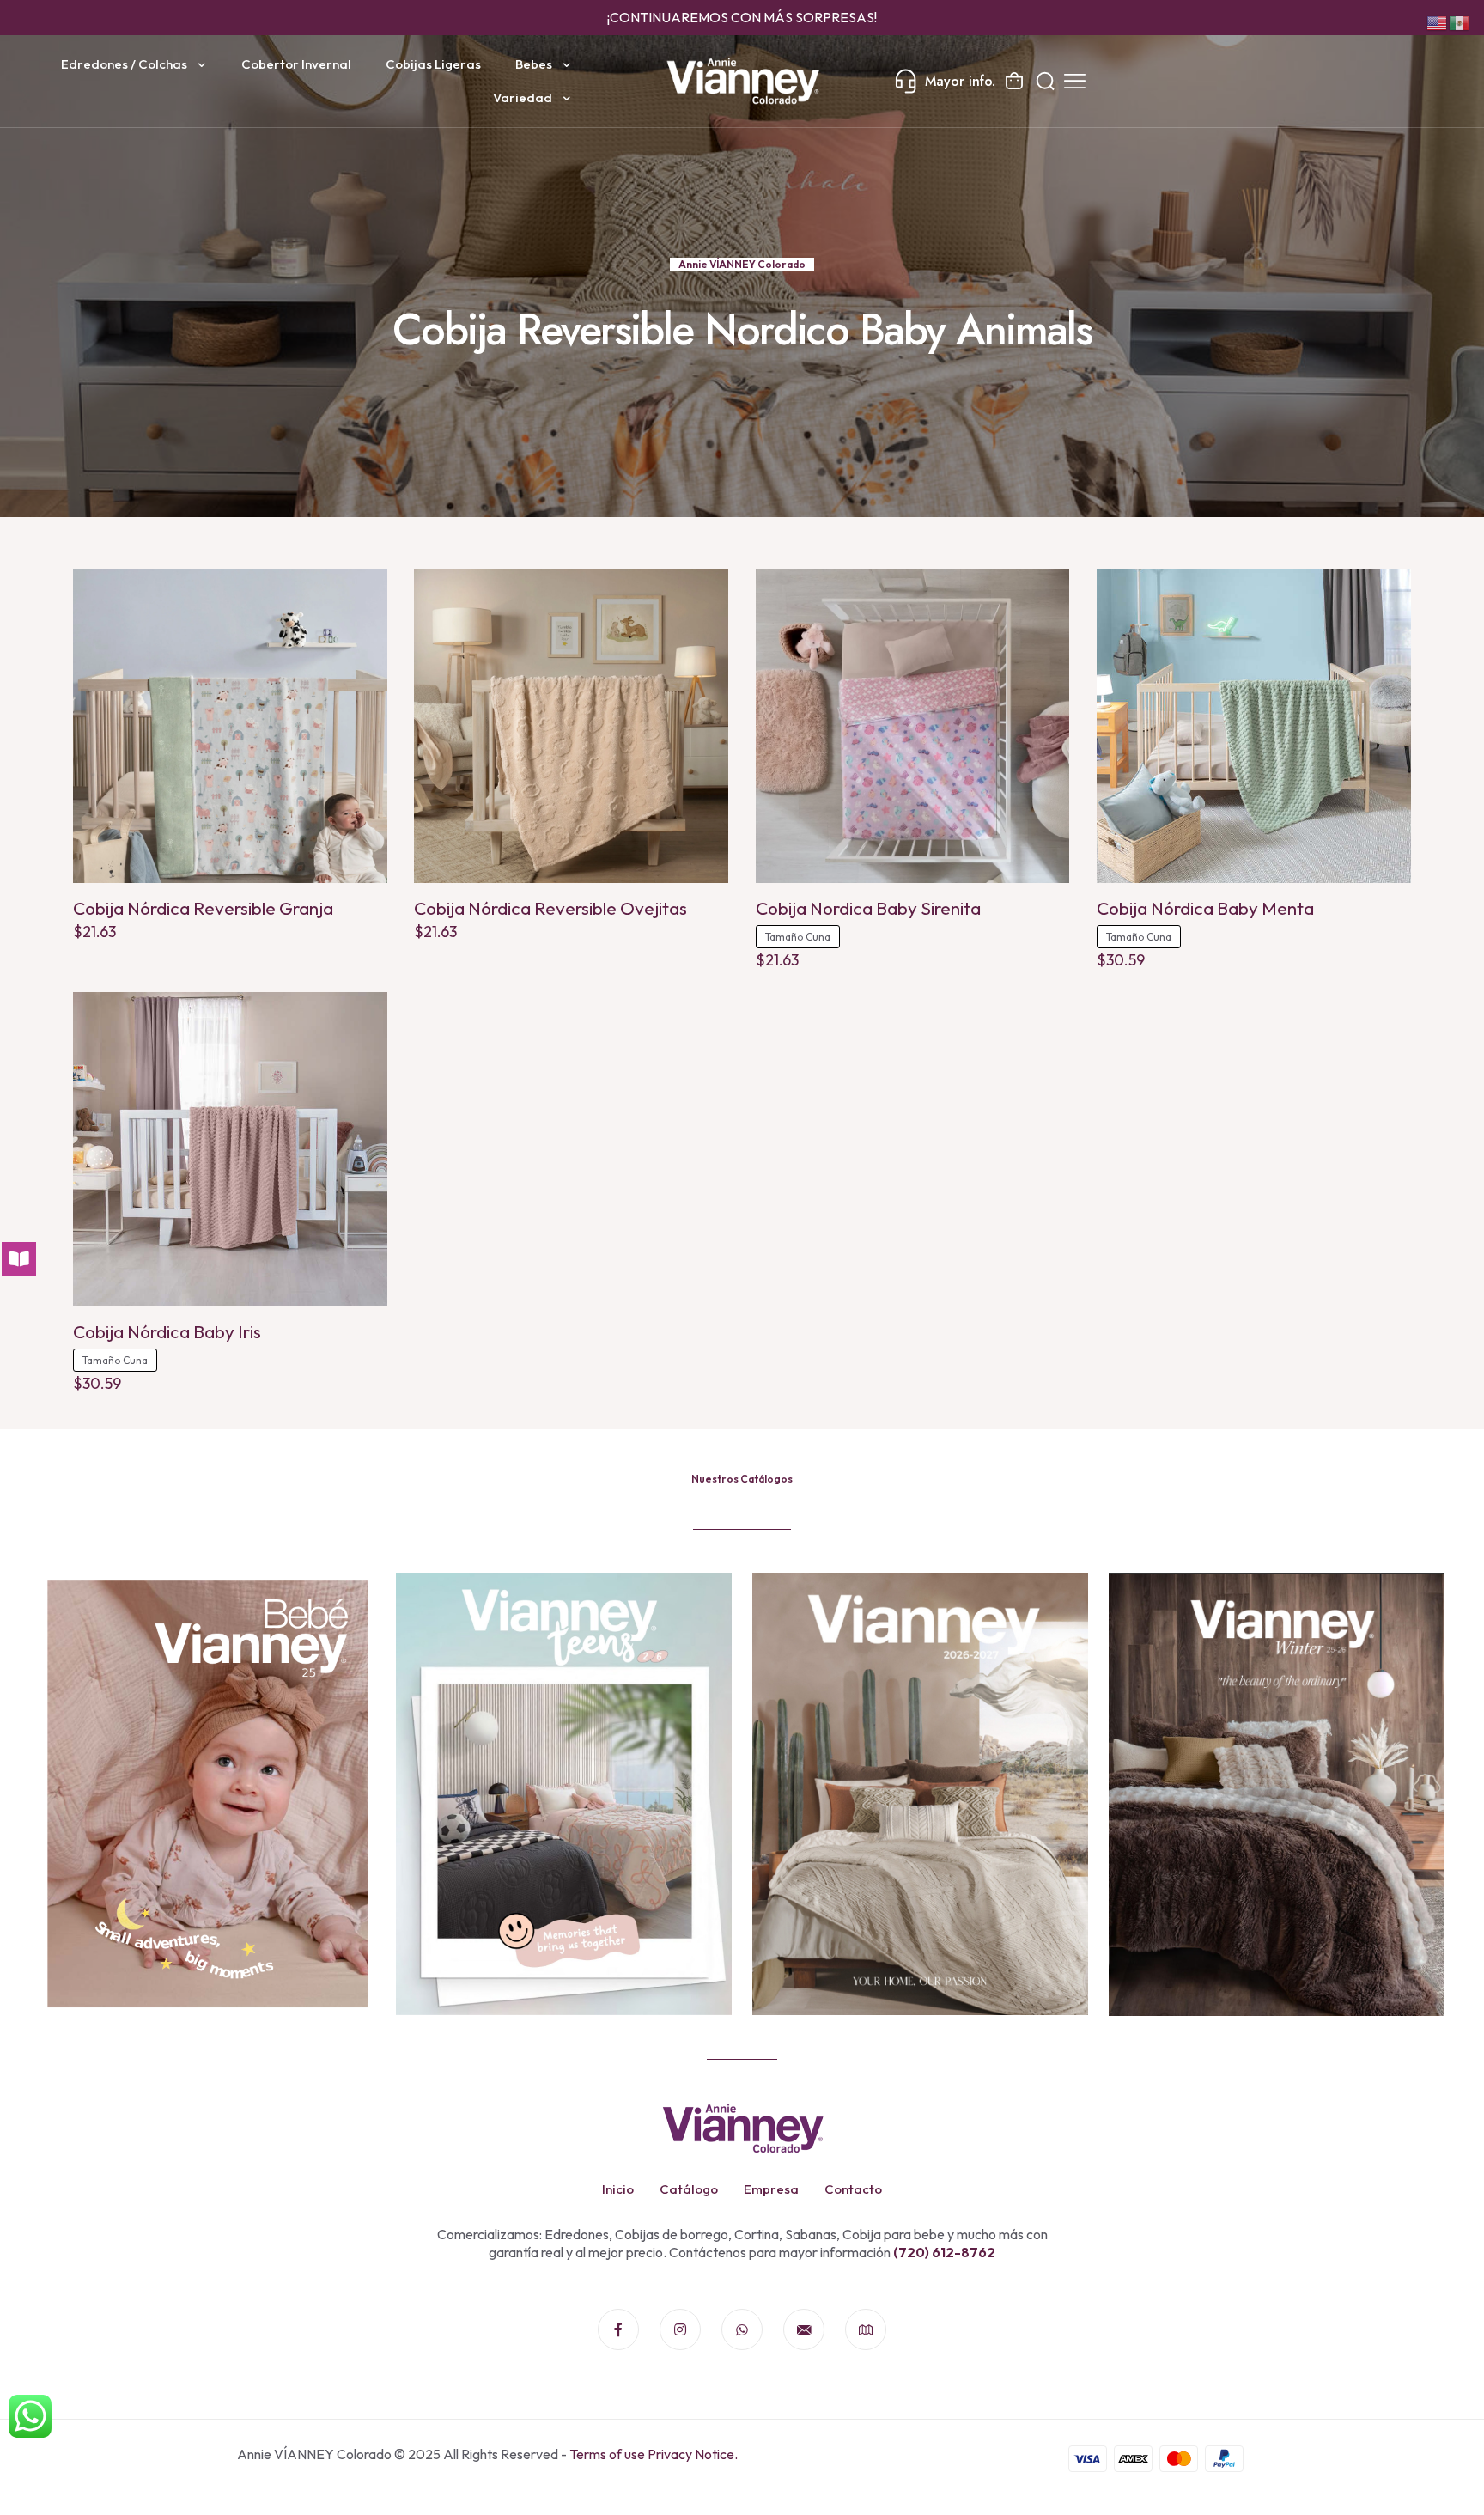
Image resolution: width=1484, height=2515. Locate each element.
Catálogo (689, 2189)
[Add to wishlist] (363, 667)
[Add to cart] (363, 593)
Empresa (771, 2189)
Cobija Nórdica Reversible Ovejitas (550, 908)
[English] (1438, 21)
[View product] (363, 630)
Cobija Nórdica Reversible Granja (203, 908)
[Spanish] (1460, 21)
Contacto (853, 2189)
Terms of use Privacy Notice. (654, 2454)
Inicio (618, 2189)
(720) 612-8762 (943, 2252)
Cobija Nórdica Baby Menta (1205, 908)
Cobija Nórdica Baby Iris (167, 1331)
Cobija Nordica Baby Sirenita (868, 908)
